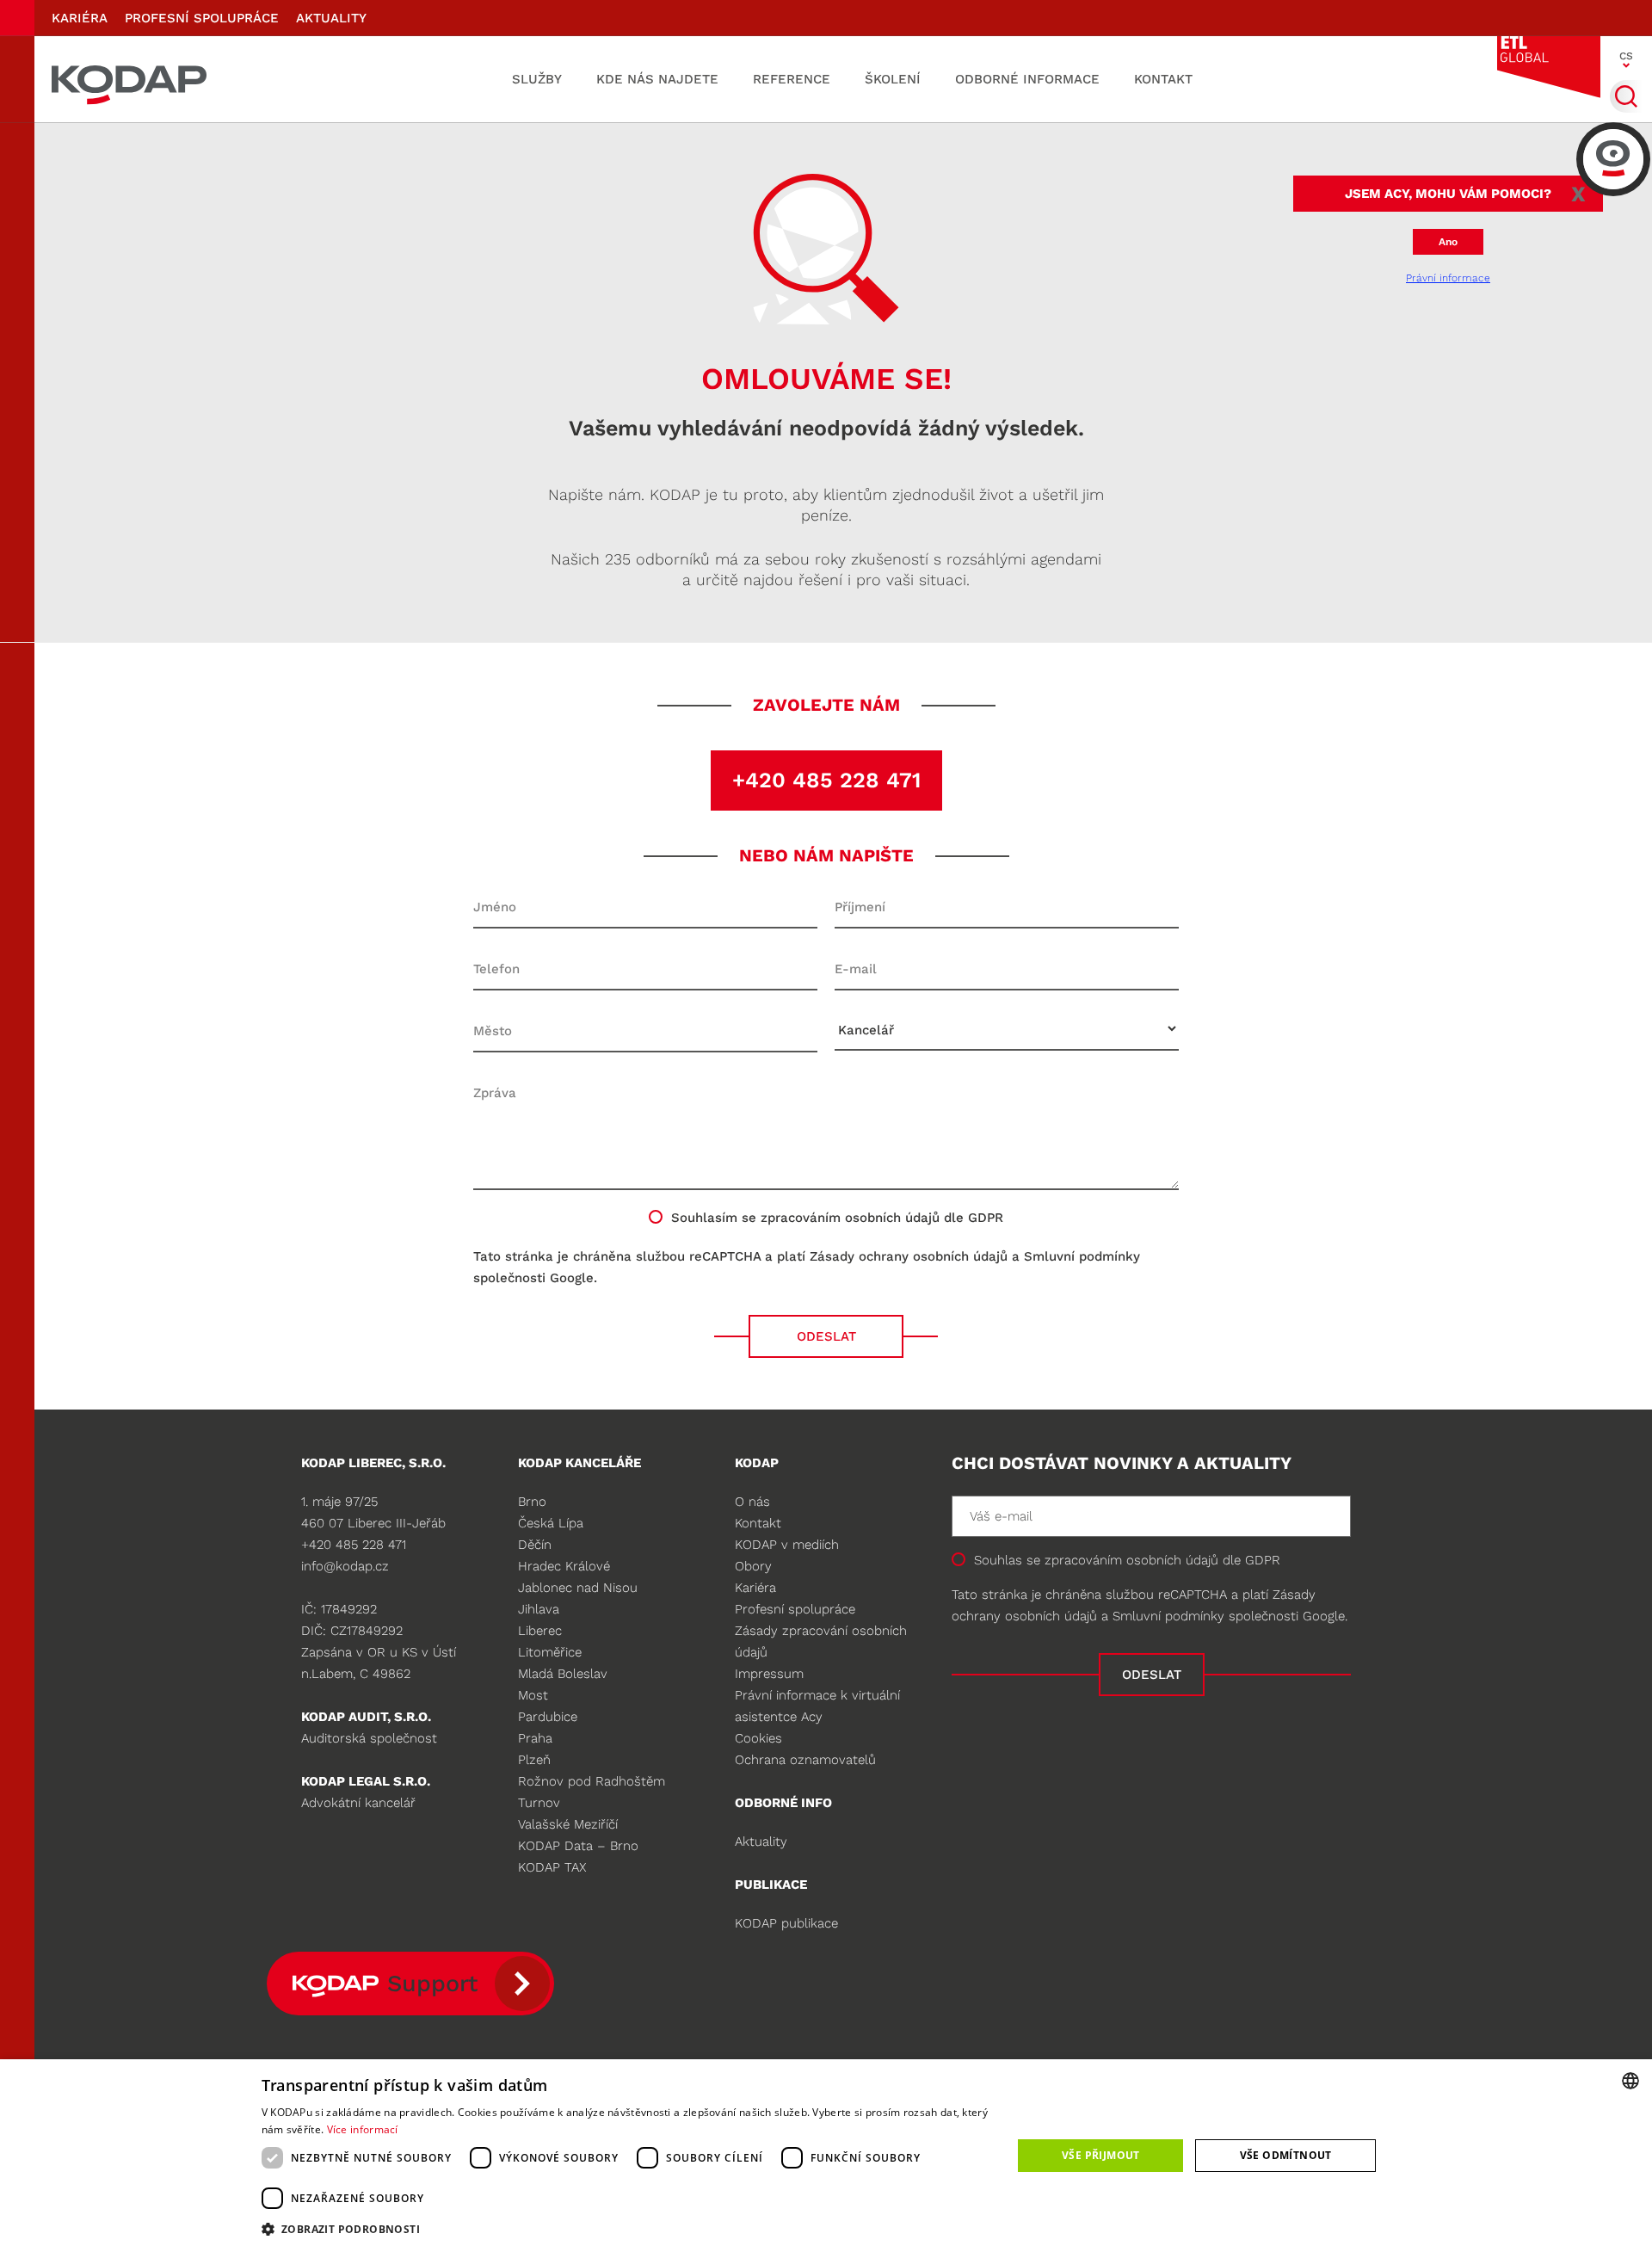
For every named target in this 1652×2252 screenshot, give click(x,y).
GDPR (1263, 1560)
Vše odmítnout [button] (1286, 2155)
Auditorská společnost (369, 1738)
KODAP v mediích (787, 1545)
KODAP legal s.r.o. (366, 1781)
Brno (532, 1502)
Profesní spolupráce (202, 18)
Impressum (769, 1674)
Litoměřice (550, 1652)
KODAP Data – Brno (578, 1846)
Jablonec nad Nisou (578, 1588)
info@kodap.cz (345, 1566)
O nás (752, 1502)
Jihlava (539, 1609)
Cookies (758, 1738)
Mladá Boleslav (563, 1674)
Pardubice (548, 1717)
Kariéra (80, 18)
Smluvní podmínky (1082, 1256)
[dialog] (826, 2156)
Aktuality (331, 18)
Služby (537, 79)
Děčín (535, 1545)
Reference (792, 79)
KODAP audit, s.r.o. (366, 1717)
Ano (1448, 242)
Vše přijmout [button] (1101, 2155)
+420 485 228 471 (826, 780)
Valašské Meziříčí (568, 1824)
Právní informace (1448, 278)
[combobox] (1630, 2081)
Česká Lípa (551, 1523)
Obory (753, 1566)
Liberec (540, 1631)
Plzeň (534, 1760)
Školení (893, 79)
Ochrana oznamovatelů (805, 1760)
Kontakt (1163, 79)
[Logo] (129, 79)
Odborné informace (1027, 79)
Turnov (539, 1803)
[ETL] (1549, 67)
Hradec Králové (564, 1566)
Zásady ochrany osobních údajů (909, 1256)
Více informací (363, 2129)
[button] (626, 2229)
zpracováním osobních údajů (850, 1218)
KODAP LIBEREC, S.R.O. (373, 1463)
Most (533, 1695)
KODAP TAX (552, 1867)
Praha (535, 1738)
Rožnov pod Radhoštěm (592, 1781)
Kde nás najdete (657, 79)
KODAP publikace (786, 1923)
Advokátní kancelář (358, 1803)
